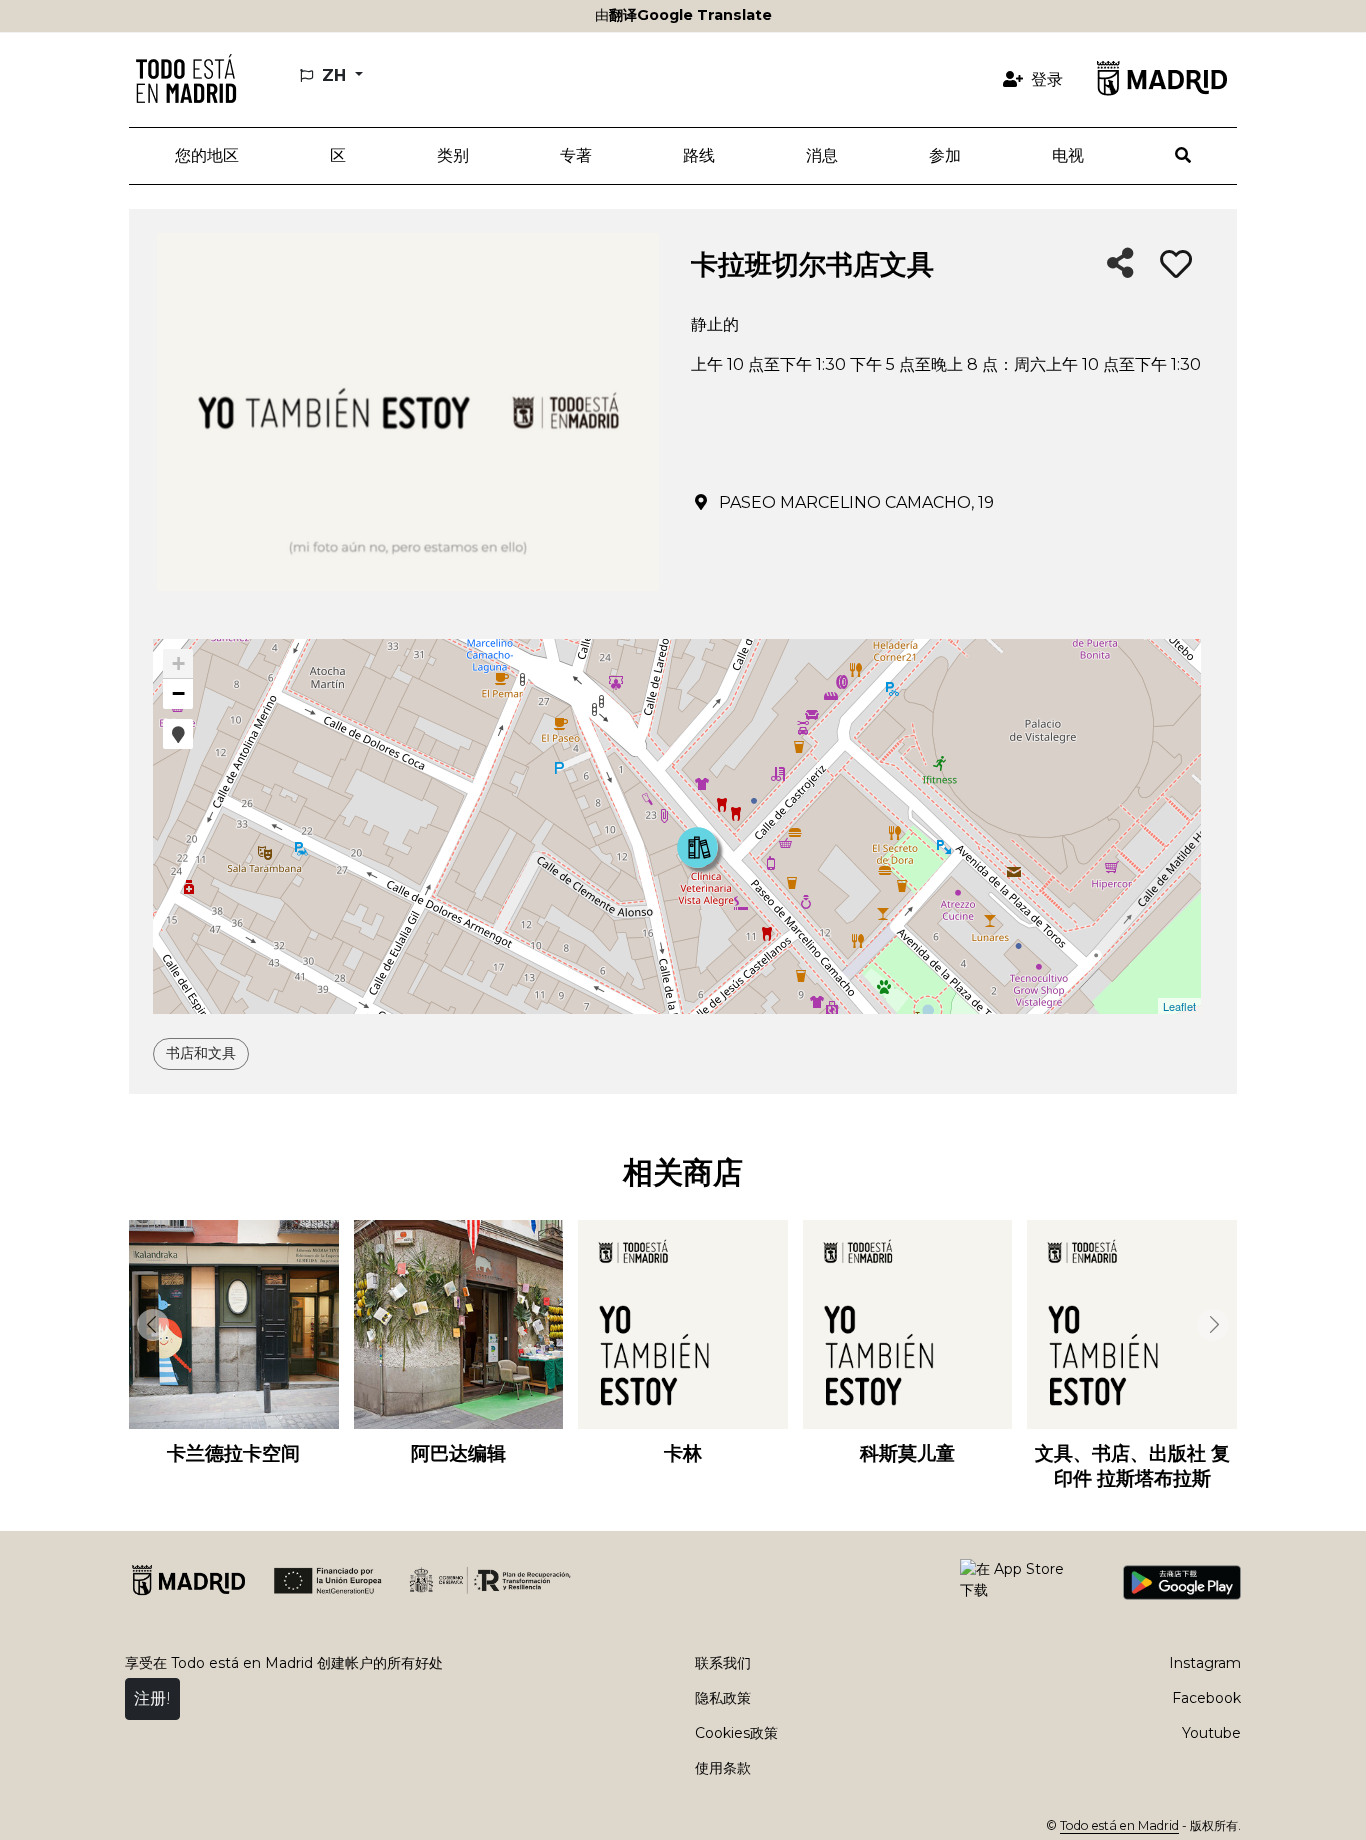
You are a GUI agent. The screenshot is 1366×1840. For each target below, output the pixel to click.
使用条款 (723, 1768)
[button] (337, 156)
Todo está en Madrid (1119, 1825)
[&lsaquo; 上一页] (149, 1325)
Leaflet (1179, 1006)
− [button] (178, 693)
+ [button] (178, 663)
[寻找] (1183, 156)
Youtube (1211, 1733)
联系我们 (723, 1663)
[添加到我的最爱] (1176, 265)
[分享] (1120, 264)
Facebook (1206, 1698)
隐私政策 (723, 1698)
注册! (152, 1698)
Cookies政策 (736, 1733)
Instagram (1205, 1663)
